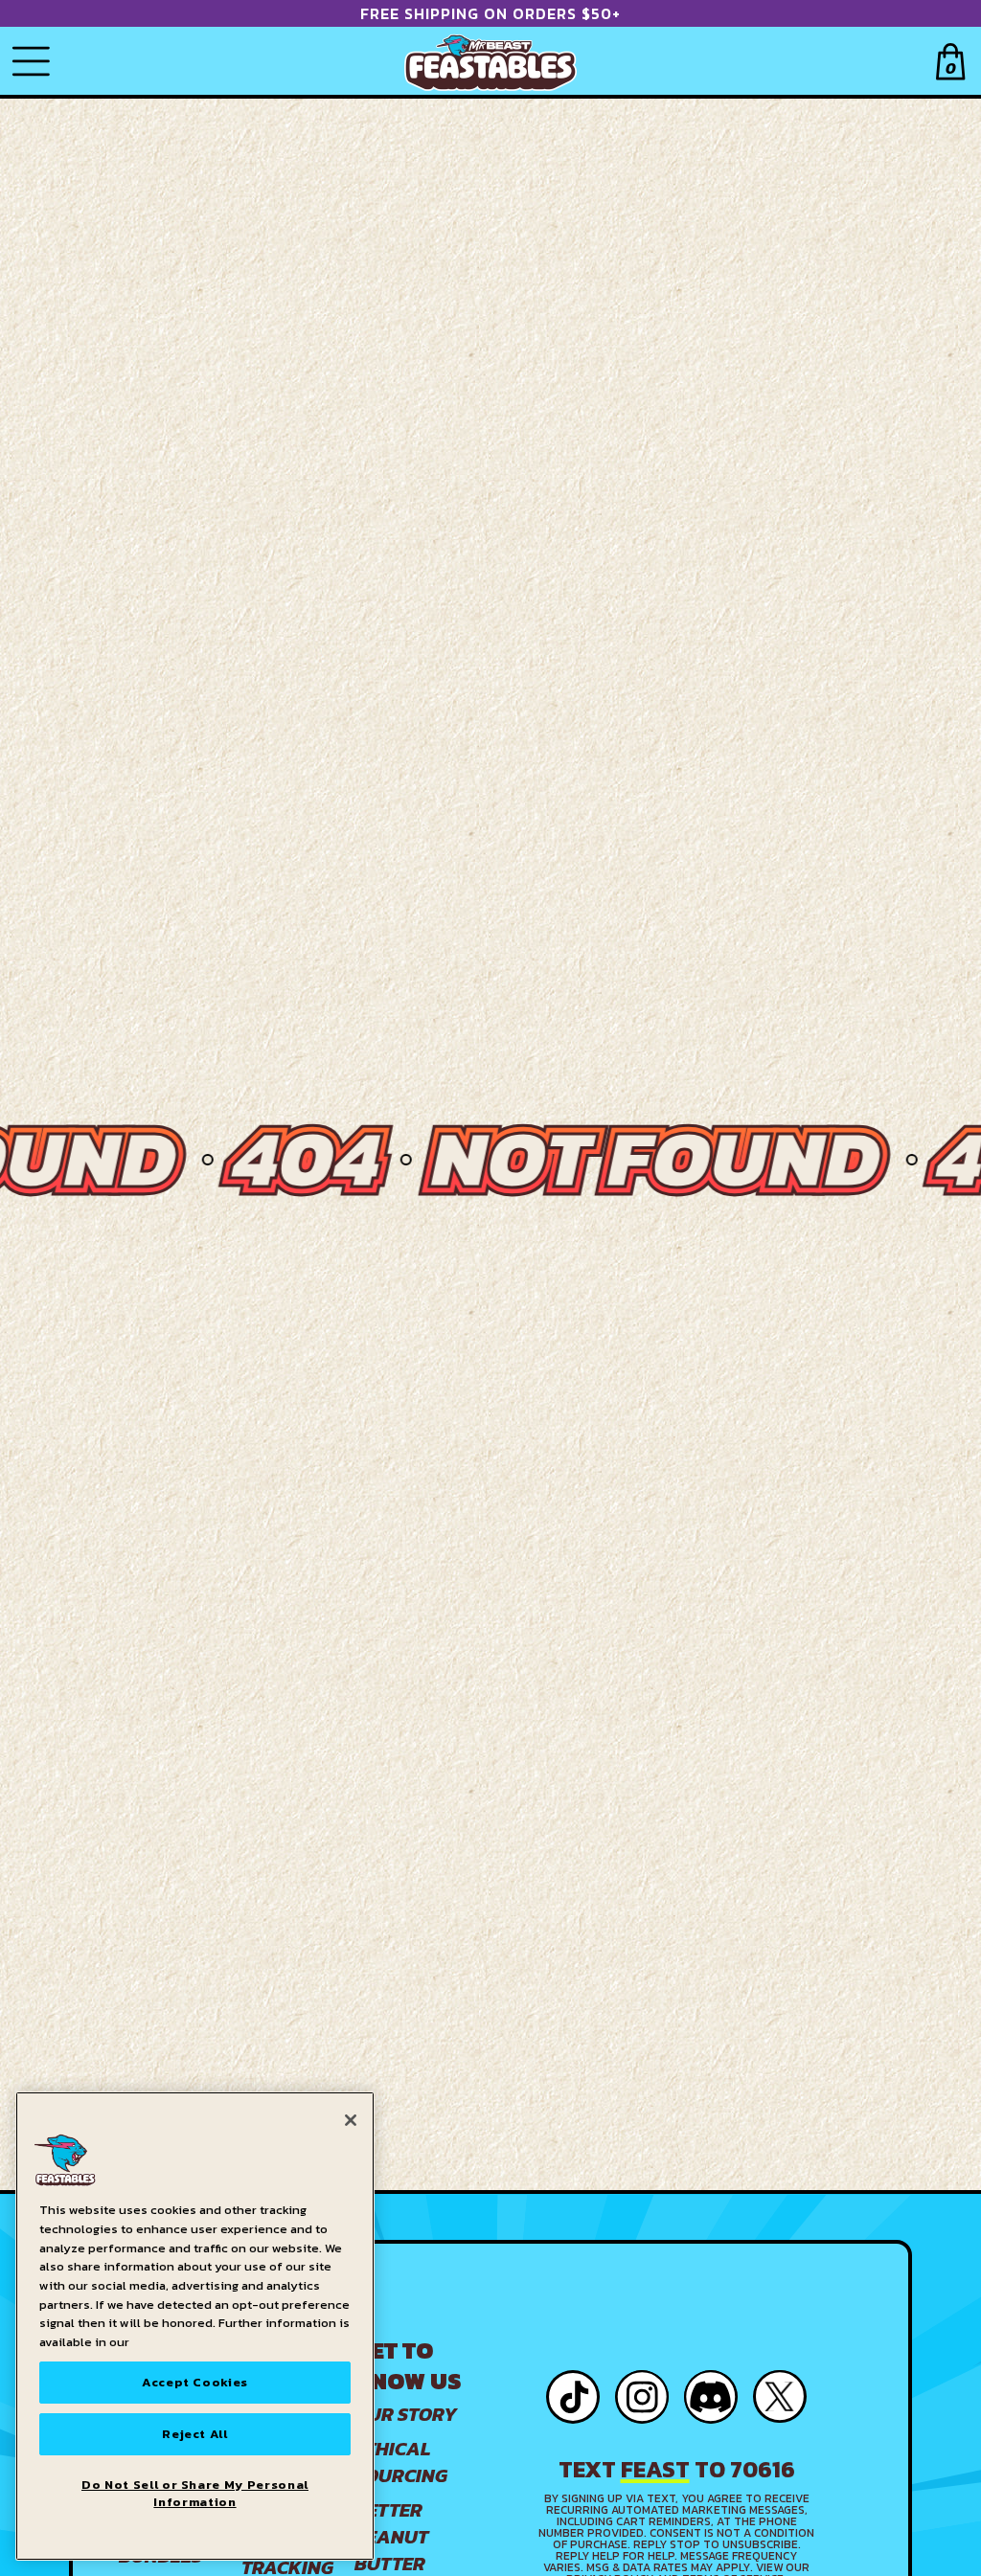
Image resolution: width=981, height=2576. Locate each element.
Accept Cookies (195, 2382)
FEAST (655, 2469)
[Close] (351, 2120)
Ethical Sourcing (401, 2462)
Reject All (195, 2434)
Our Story (406, 2414)
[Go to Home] (490, 61)
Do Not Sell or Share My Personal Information (195, 2493)
